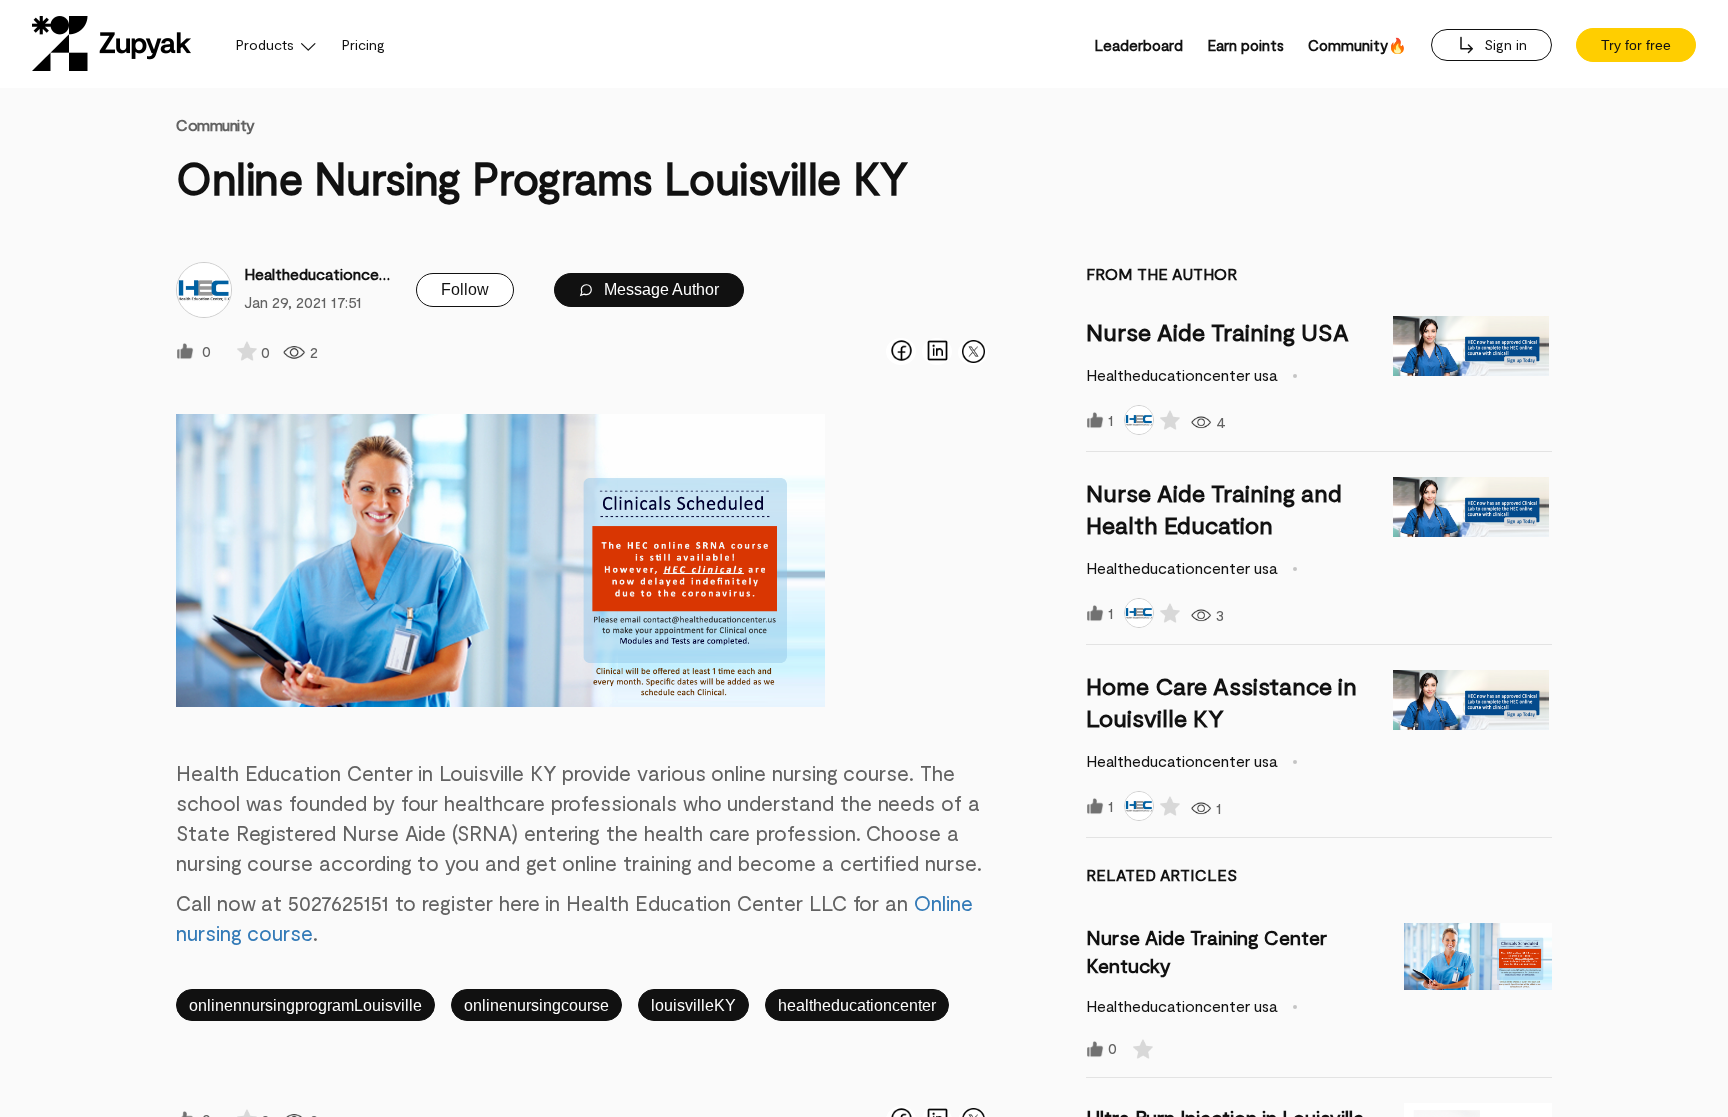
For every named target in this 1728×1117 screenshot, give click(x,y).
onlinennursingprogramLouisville (305, 1005)
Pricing (363, 44)
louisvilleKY (693, 1005)
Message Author (659, 289)
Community (215, 124)
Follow (465, 289)
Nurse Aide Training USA (1217, 331)
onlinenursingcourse (536, 1005)
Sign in (1503, 44)
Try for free (1636, 45)
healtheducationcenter (857, 1005)
